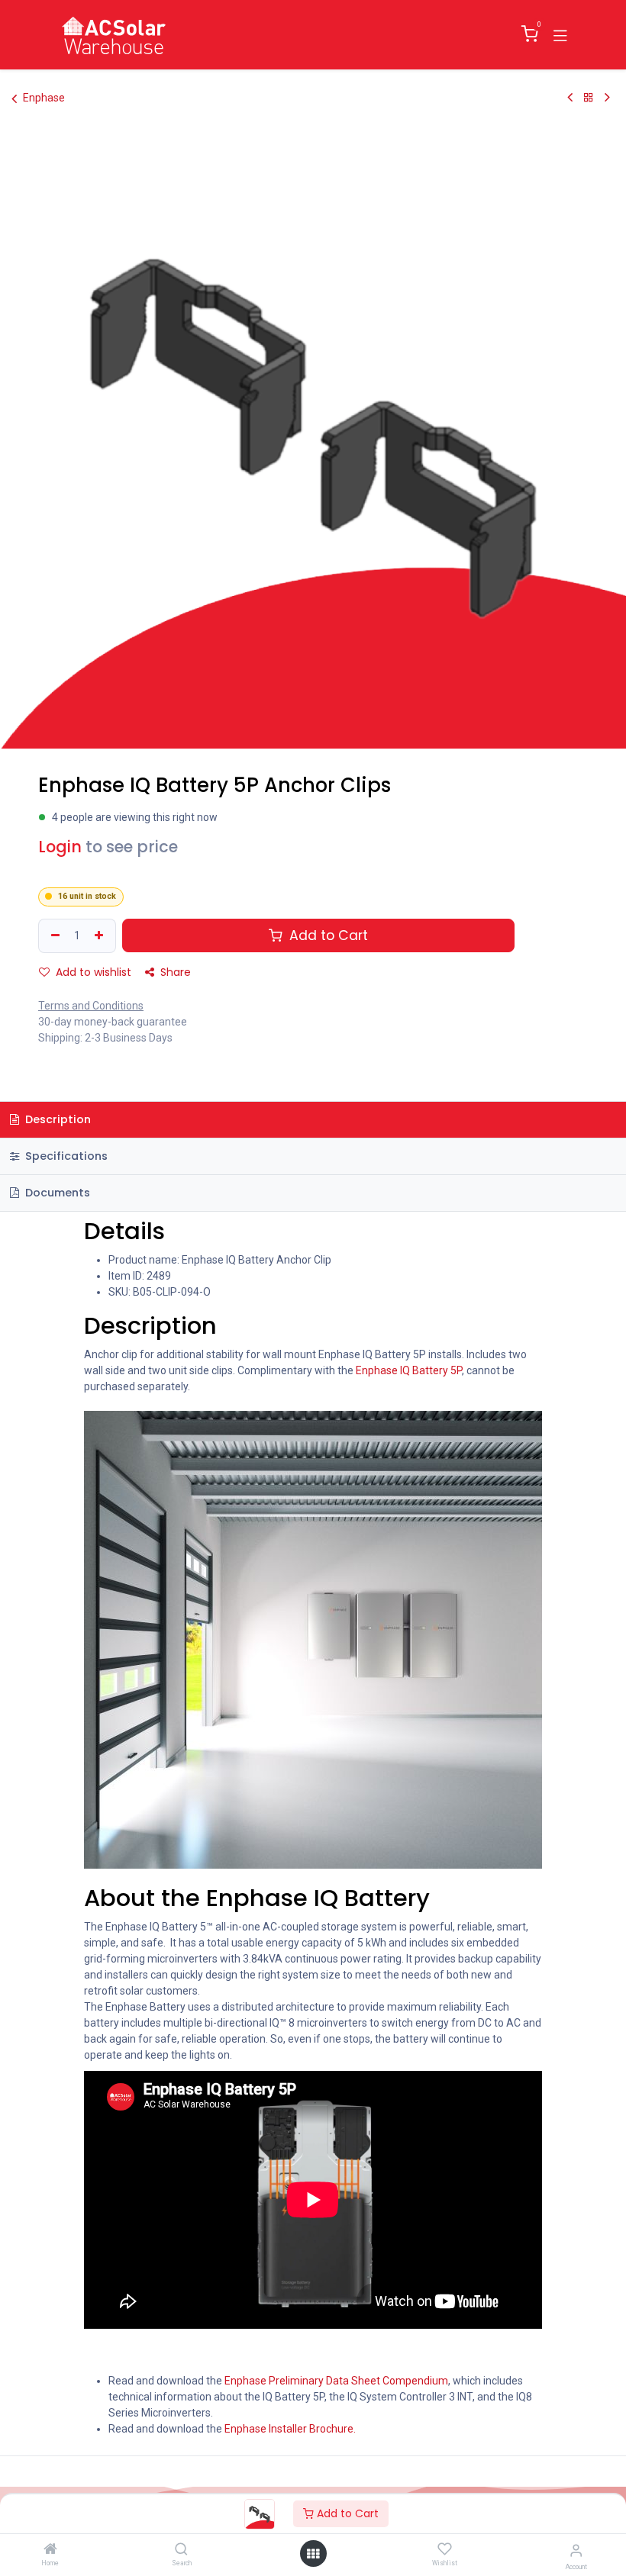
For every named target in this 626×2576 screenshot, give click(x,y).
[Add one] (101, 936)
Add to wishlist (92, 972)
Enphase (44, 98)
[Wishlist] (445, 2549)
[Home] (50, 2550)
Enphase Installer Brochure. (291, 2429)
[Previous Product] (570, 98)
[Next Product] (607, 98)
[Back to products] (589, 98)
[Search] (181, 2550)
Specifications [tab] (65, 1156)
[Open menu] (313, 2554)
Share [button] (174, 972)
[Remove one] (53, 936)
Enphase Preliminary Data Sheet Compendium (336, 2381)
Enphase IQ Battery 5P (409, 1370)
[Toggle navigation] (560, 34)
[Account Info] (576, 2550)
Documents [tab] (56, 1193)
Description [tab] (56, 1119)
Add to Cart (346, 2513)
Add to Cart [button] (327, 935)
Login (60, 847)
